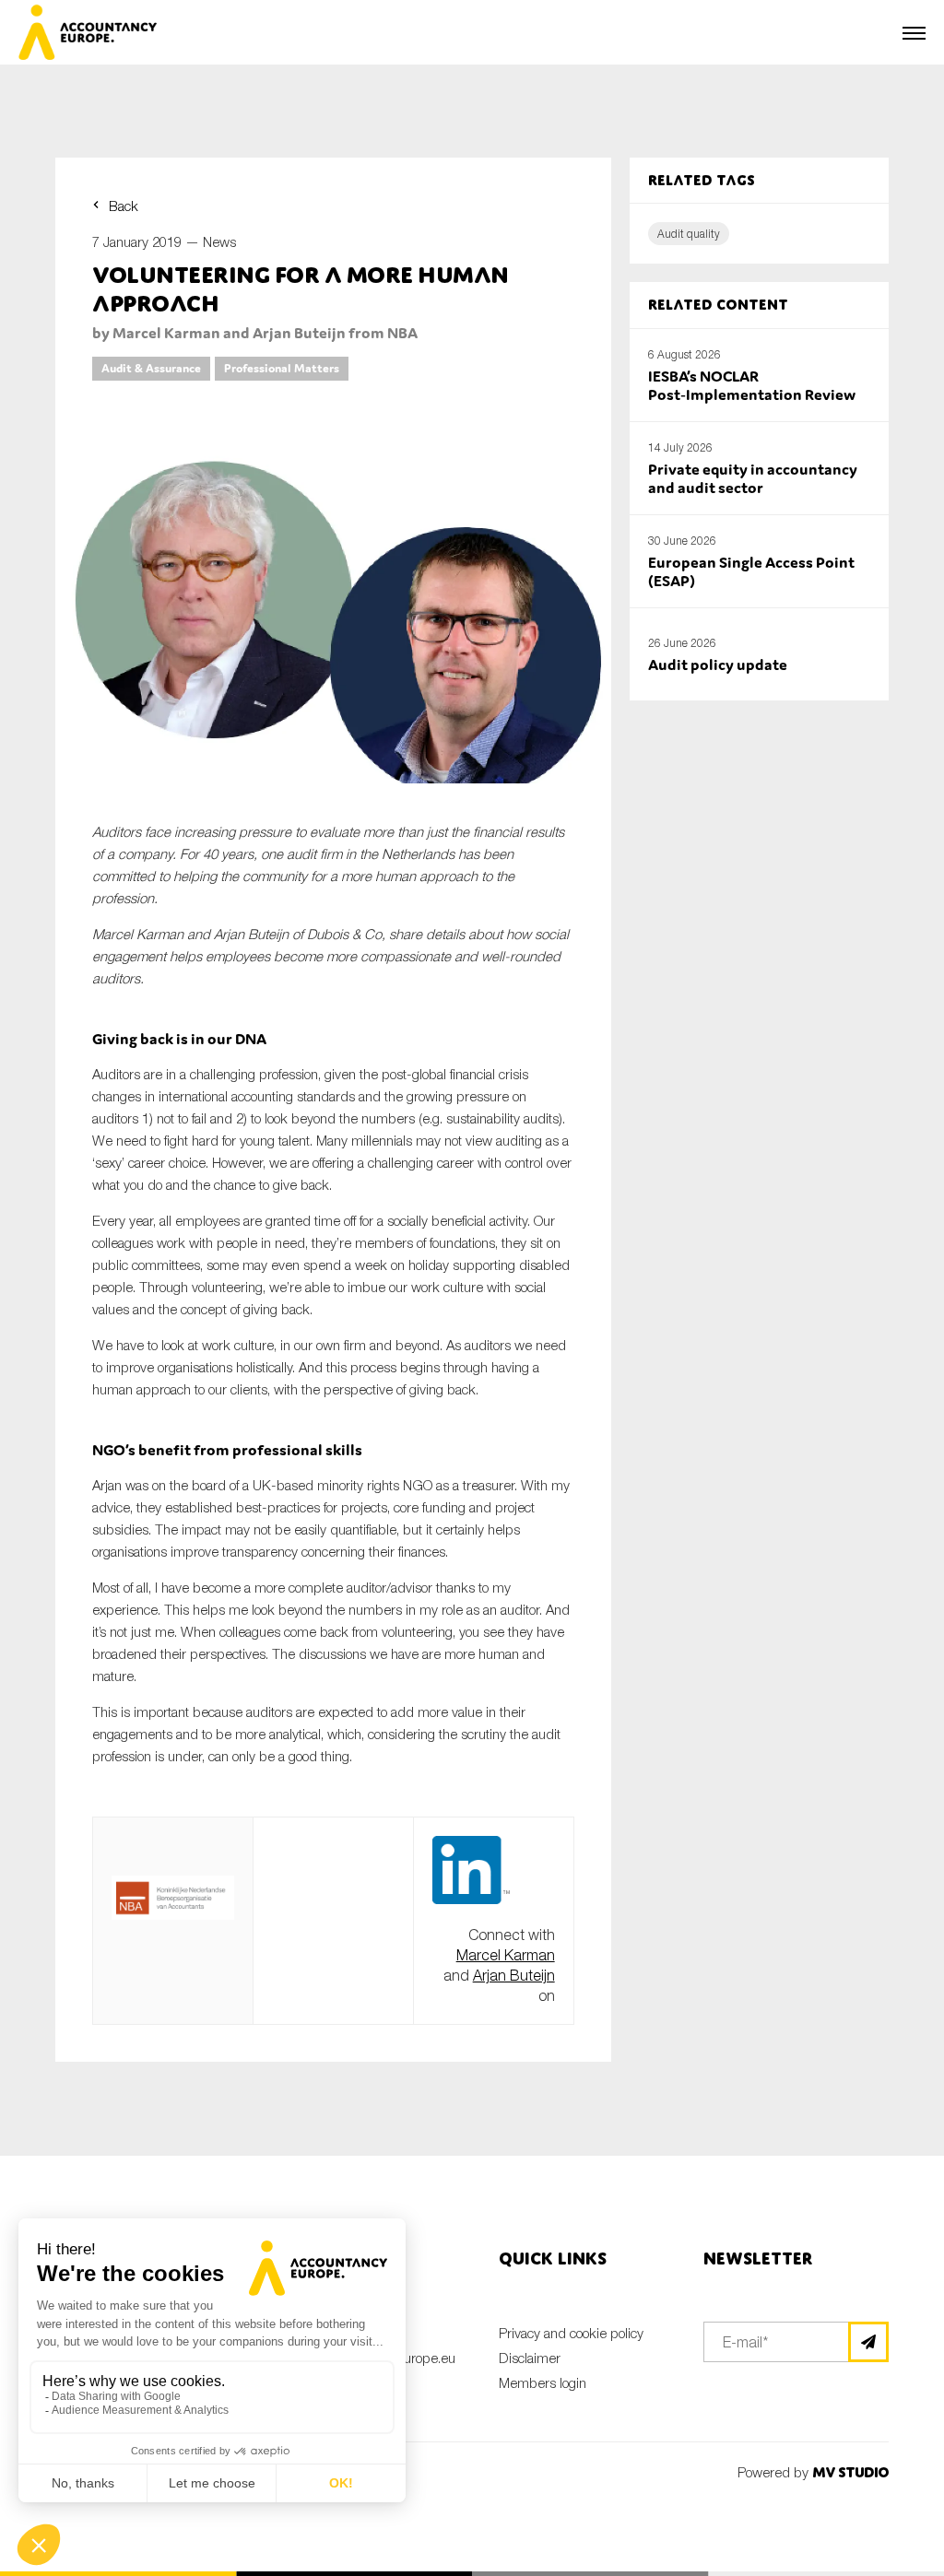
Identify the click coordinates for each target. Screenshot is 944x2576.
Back (124, 206)
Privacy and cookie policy (571, 2333)
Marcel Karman (506, 1955)
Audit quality (689, 234)
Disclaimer (530, 2358)
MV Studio (850, 2472)
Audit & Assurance (151, 368)
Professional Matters (282, 368)
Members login (543, 2382)
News (219, 241)
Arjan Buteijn (514, 1975)
